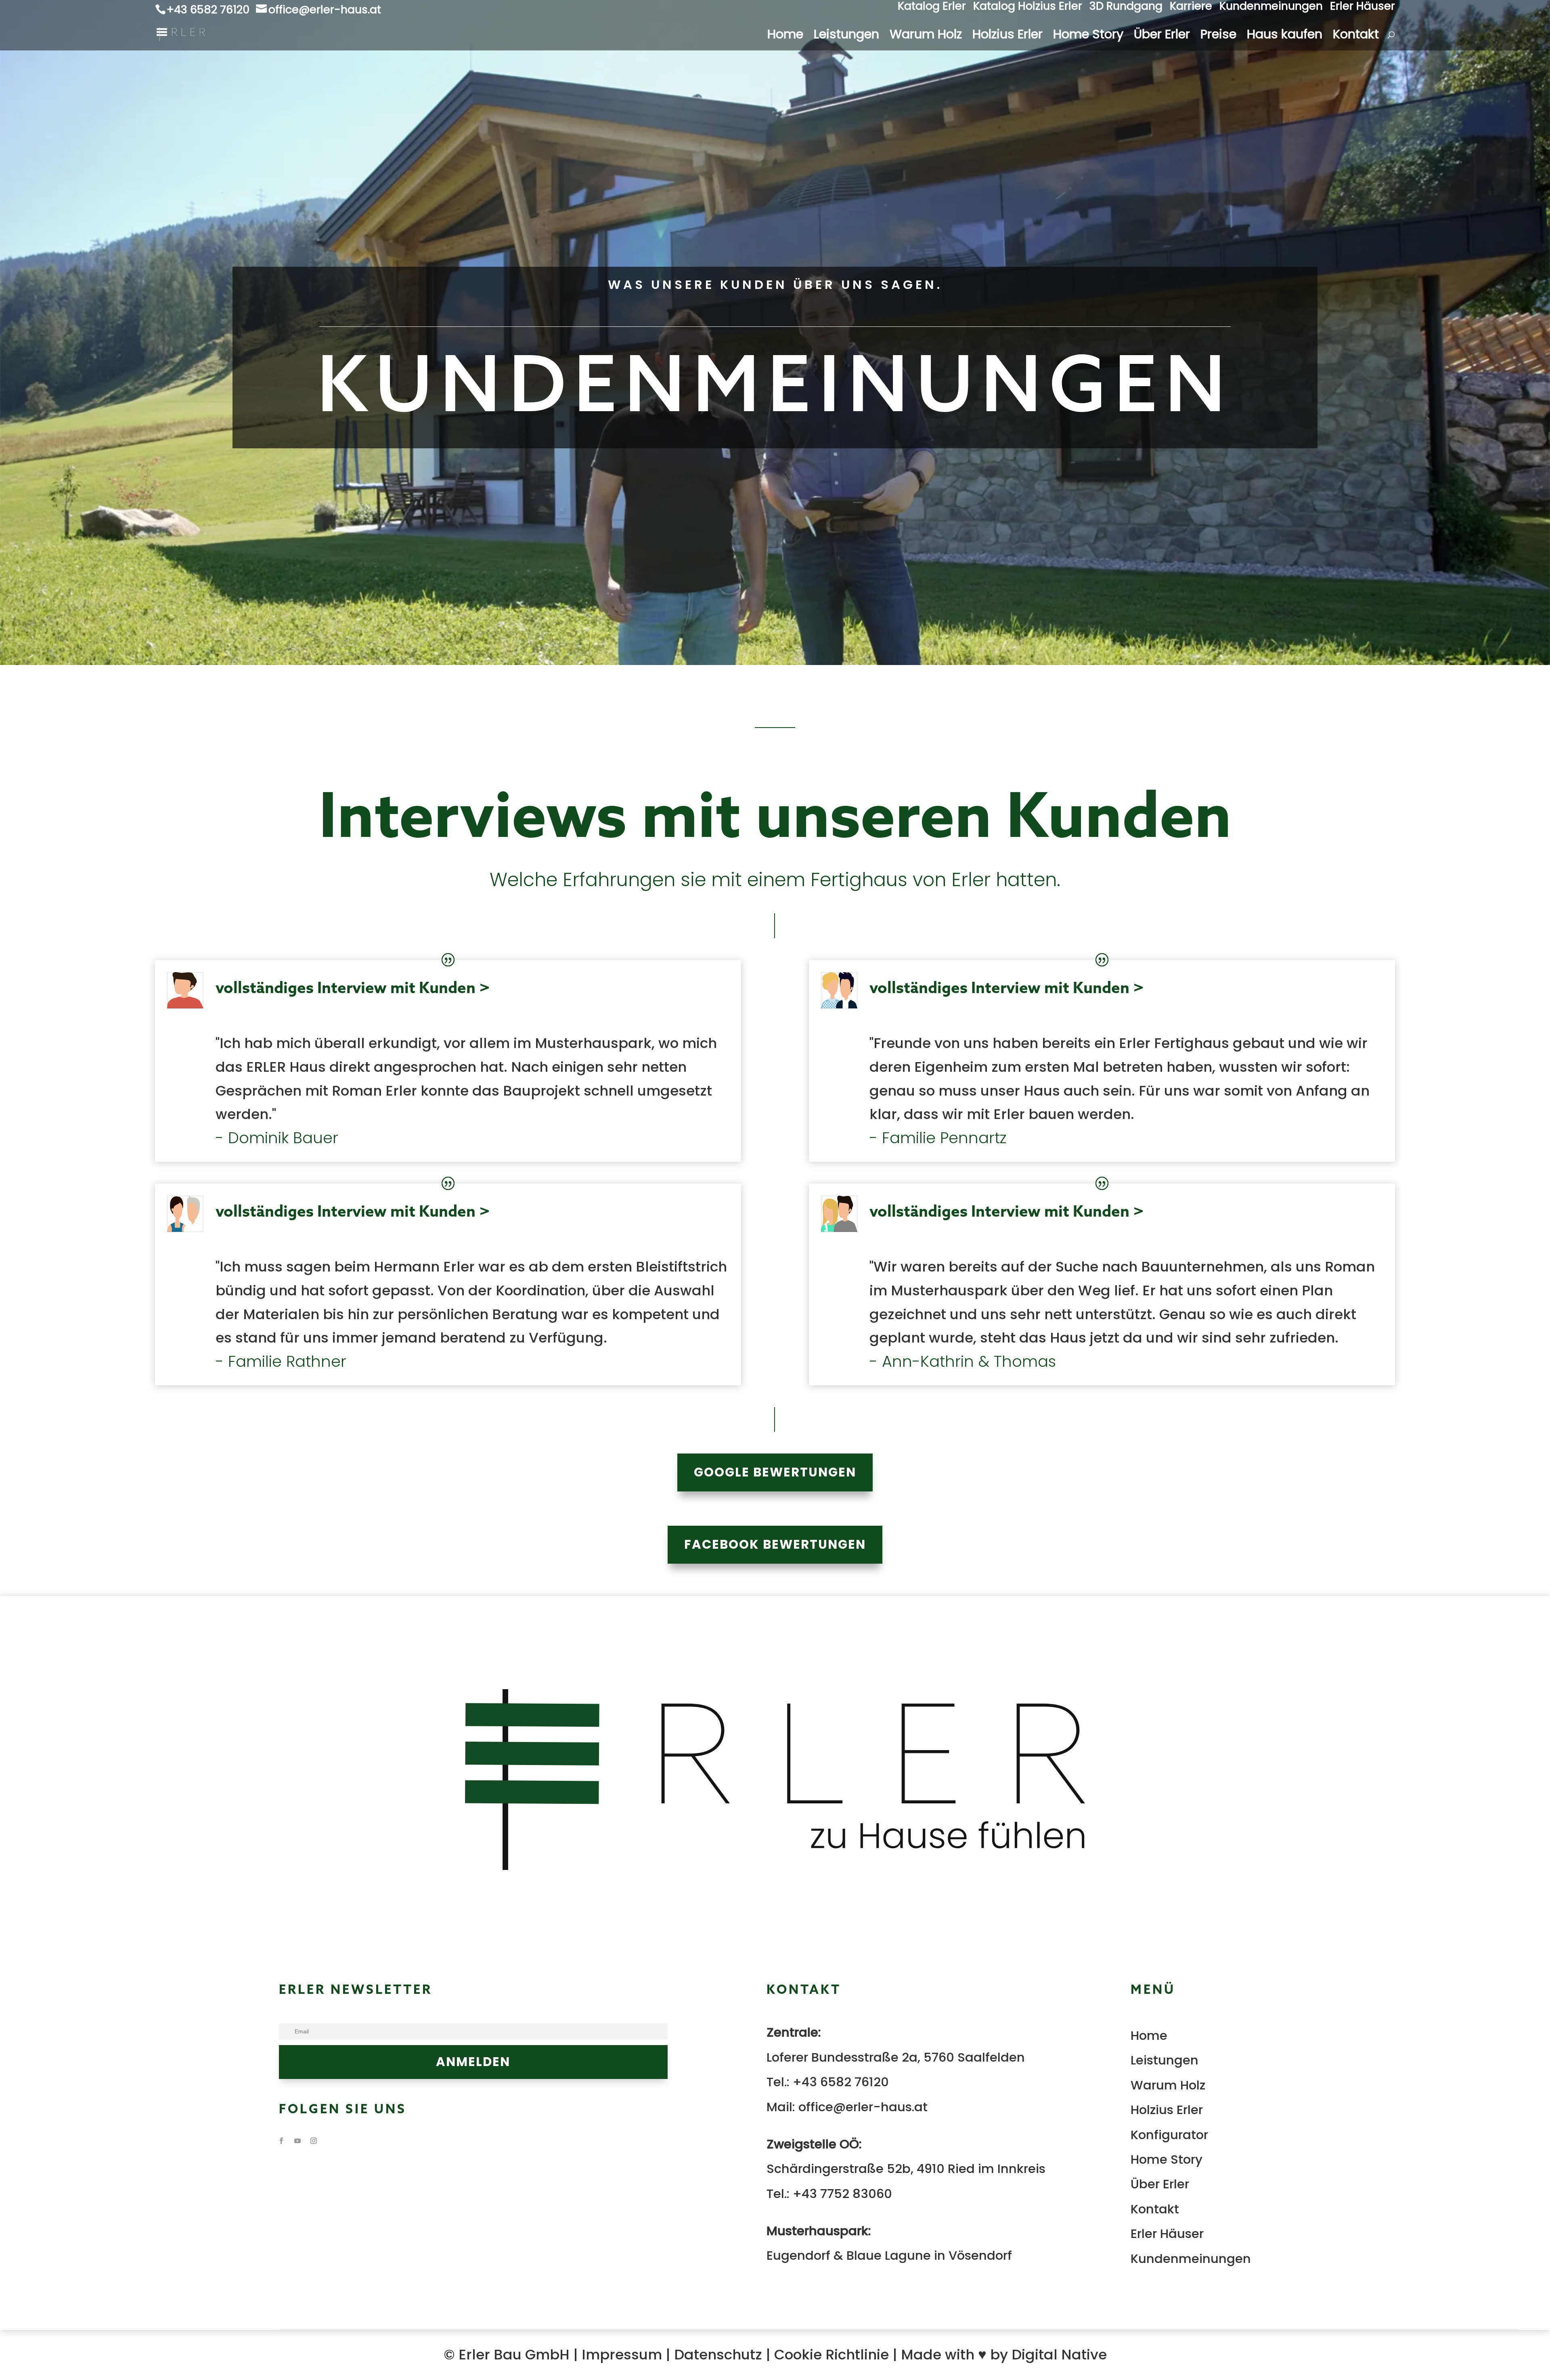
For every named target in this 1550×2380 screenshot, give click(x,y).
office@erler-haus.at (863, 2107)
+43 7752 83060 (842, 2194)
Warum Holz (926, 37)
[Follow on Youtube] (297, 2141)
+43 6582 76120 (841, 2082)
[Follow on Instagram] (314, 2141)
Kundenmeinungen (1271, 8)
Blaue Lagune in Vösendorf (929, 2256)
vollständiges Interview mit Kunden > (353, 987)
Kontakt (1356, 37)
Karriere (1191, 8)
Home (785, 37)
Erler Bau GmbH (514, 2355)
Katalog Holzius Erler (1028, 8)
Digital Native (1059, 2355)
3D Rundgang (1126, 8)
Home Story (1088, 37)
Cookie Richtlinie (832, 2355)
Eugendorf (798, 2256)
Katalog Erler (932, 8)
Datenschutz (718, 2355)
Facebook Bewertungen (775, 1544)
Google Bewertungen (775, 1472)
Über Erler (1162, 37)
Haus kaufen (1285, 37)
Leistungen (846, 37)
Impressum (622, 2355)
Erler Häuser (1363, 8)
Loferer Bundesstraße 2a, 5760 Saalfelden (896, 2057)
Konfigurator (1169, 2135)
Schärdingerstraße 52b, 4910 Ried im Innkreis (906, 2169)
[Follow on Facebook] (281, 2141)
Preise (1218, 37)
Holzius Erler (1007, 37)
